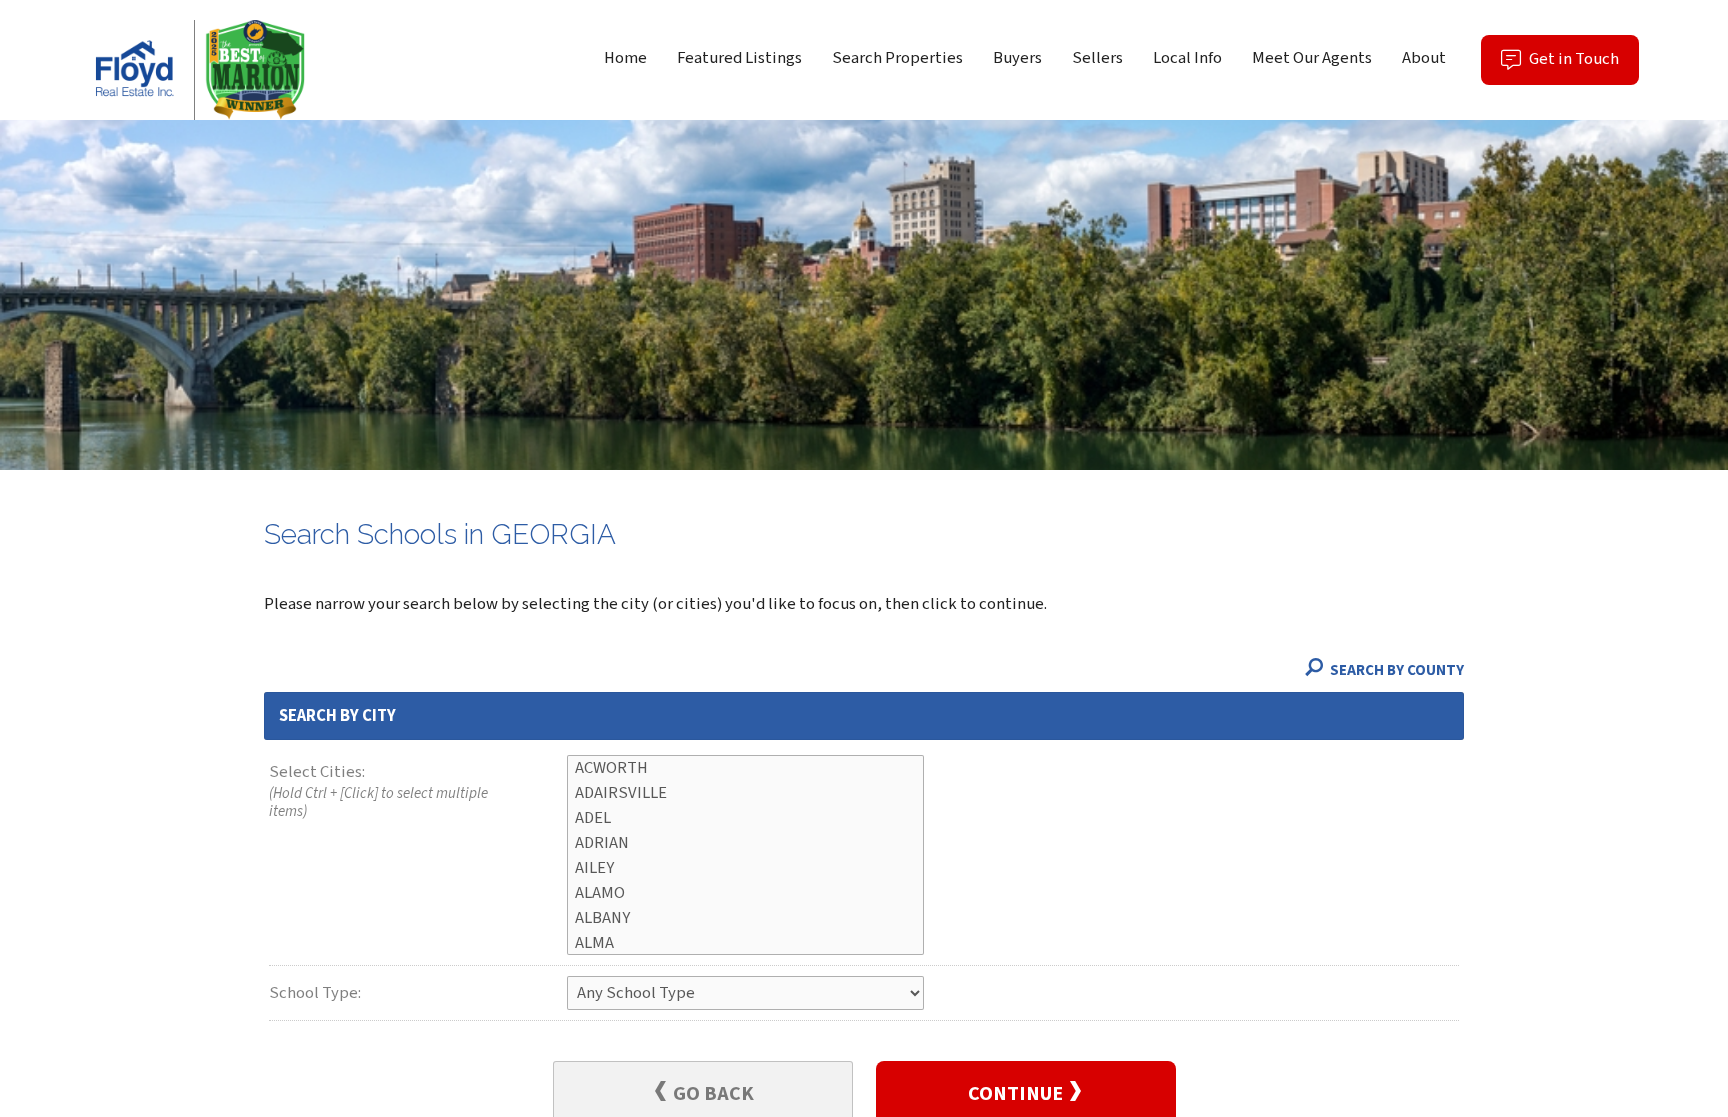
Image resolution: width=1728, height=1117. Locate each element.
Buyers (1017, 58)
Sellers (1097, 58)
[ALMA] (745, 943)
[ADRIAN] (745, 843)
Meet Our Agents (1312, 58)
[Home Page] (194, 70)
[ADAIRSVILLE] (745, 793)
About (1424, 58)
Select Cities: (378, 791)
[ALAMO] (745, 893)
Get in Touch (1582, 65)
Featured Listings (739, 58)
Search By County (1395, 670)
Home (625, 58)
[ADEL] (745, 818)
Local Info (1187, 58)
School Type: (315, 993)
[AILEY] (745, 868)
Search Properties (897, 58)
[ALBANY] (745, 918)
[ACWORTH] (745, 768)
